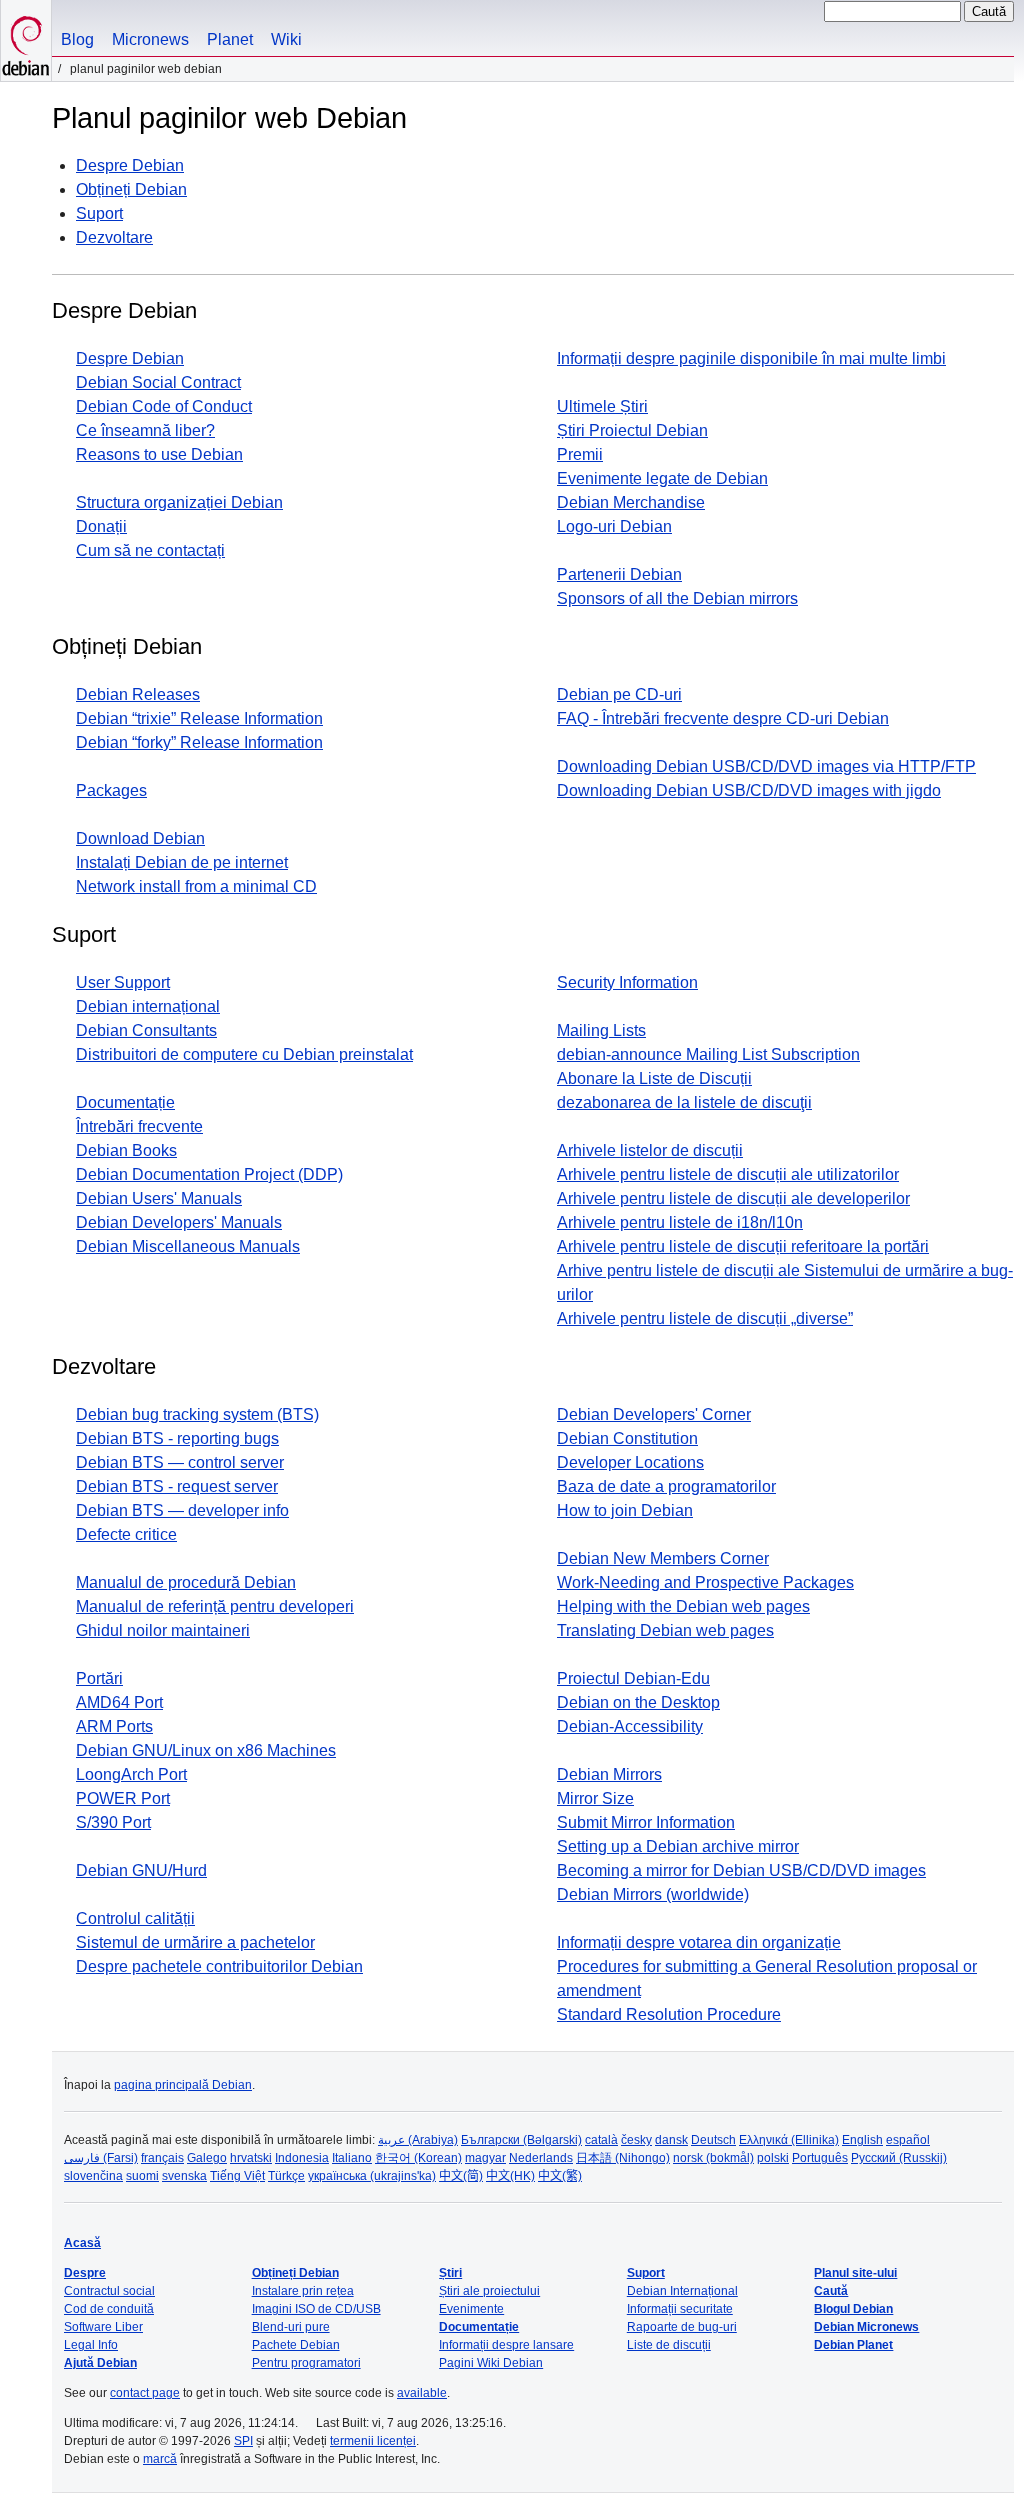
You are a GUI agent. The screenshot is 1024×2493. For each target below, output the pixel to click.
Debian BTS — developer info (182, 1510)
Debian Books (126, 1150)
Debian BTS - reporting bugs (177, 1438)
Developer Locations (630, 1462)
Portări (99, 1678)
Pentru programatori (306, 2363)
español (908, 2140)
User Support (123, 982)
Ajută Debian (100, 2363)
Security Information (627, 982)
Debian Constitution (627, 1438)
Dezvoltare (114, 237)
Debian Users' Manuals (159, 1198)
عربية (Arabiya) (418, 2140)
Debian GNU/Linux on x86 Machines (206, 1750)
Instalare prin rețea (303, 2291)
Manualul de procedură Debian (186, 1582)
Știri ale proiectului (489, 2291)
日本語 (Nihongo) (623, 2158)
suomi (142, 2176)
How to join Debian (625, 1510)
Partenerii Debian (619, 574)
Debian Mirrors (609, 1774)
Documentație (125, 1102)
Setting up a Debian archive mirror (678, 1846)
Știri (450, 2273)
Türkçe (286, 2176)
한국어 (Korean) (418, 2158)
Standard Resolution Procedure (669, 2014)
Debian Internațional (682, 2291)
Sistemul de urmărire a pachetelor (195, 1942)
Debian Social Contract (158, 382)
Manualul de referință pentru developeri (215, 1606)
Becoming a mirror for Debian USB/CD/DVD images (741, 1870)
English (862, 2140)
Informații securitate (680, 2309)
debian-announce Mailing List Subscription (708, 1054)
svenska (184, 2176)
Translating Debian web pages (665, 1630)
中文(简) (461, 2176)
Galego (207, 2158)
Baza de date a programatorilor (666, 1486)
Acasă (82, 2243)
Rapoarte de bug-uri (682, 2327)
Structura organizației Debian (179, 502)
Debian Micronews (866, 2327)
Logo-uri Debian (614, 526)
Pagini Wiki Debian (491, 2363)
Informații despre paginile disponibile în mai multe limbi (751, 358)
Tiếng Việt (237, 2176)
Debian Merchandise (631, 502)
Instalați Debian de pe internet (182, 862)
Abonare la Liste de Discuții (654, 1078)
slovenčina (93, 2176)
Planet (230, 39)
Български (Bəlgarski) (521, 2140)
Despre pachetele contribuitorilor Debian (219, 1966)
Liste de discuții (669, 2345)
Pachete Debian (296, 2345)
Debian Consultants (146, 1030)
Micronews (150, 39)
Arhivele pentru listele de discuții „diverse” (705, 1318)
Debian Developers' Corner (654, 1414)
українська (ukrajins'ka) (372, 2176)
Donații (101, 526)
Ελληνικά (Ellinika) (789, 2140)
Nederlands (541, 2158)
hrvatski (251, 2158)
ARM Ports (114, 1726)
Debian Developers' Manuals (179, 1222)
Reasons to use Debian (159, 454)
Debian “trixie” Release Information (199, 718)
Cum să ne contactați (150, 550)
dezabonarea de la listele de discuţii (684, 1102)
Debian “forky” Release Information (199, 742)
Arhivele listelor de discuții (650, 1150)
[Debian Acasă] (26, 40)
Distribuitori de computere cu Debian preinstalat (244, 1054)
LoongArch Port (131, 1774)
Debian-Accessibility (630, 1726)
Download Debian (140, 838)
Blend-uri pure (291, 2327)
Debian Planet (853, 2345)
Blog (77, 39)
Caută (831, 2291)
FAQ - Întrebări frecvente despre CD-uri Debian (723, 718)
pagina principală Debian (183, 2085)
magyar (485, 2158)
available (422, 2393)
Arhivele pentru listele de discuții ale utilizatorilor (728, 1174)
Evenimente (471, 2309)
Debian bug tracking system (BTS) (197, 1414)
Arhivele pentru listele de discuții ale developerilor (733, 1198)
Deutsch (713, 2140)
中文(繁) (560, 2176)
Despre (85, 2273)
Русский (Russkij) (899, 2158)
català (601, 2140)
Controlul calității (135, 1918)
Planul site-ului (855, 2273)
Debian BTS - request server (177, 1486)
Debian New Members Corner (663, 1558)
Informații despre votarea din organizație (699, 1942)
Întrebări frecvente (139, 1126)
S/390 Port (113, 1822)
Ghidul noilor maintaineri (163, 1630)
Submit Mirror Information (646, 1822)
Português (820, 2158)
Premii (580, 454)
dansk (671, 2140)
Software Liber (103, 2327)
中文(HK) (510, 2176)
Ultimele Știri (602, 406)
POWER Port (123, 1798)
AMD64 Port (119, 1702)
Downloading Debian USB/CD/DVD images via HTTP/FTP (766, 766)
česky (636, 2140)
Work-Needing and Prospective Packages (705, 1582)
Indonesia (302, 2158)
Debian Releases (138, 694)
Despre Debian (130, 165)
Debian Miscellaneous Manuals (188, 1246)
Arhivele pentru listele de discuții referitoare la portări (743, 1246)
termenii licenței (373, 2441)
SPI (243, 2441)
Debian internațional (148, 1006)
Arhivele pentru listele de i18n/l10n (680, 1222)
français (162, 2158)
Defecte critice (126, 1534)
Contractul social (109, 2291)
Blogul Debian (853, 2309)
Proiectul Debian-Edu (633, 1678)
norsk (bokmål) (713, 2158)
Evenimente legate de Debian (662, 478)
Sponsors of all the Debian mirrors (677, 598)
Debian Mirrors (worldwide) (653, 1894)
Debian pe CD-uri (619, 694)
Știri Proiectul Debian (632, 430)
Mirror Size (595, 1798)
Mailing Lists (601, 1030)
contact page (145, 2393)
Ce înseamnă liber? (145, 430)
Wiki (286, 39)
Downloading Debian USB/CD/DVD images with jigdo (749, 790)
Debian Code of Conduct (164, 406)
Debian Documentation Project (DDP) (209, 1174)
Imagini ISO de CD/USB (316, 2309)
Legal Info (91, 2345)
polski (773, 2158)
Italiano (352, 2158)
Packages (111, 790)
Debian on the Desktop (638, 1702)
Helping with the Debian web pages (683, 1606)
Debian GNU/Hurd (141, 1870)
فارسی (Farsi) (101, 2158)
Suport (99, 213)
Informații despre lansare (506, 2345)
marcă (160, 2459)
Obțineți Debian (131, 189)
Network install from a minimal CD (196, 886)
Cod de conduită (109, 2309)
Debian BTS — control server (180, 1462)
